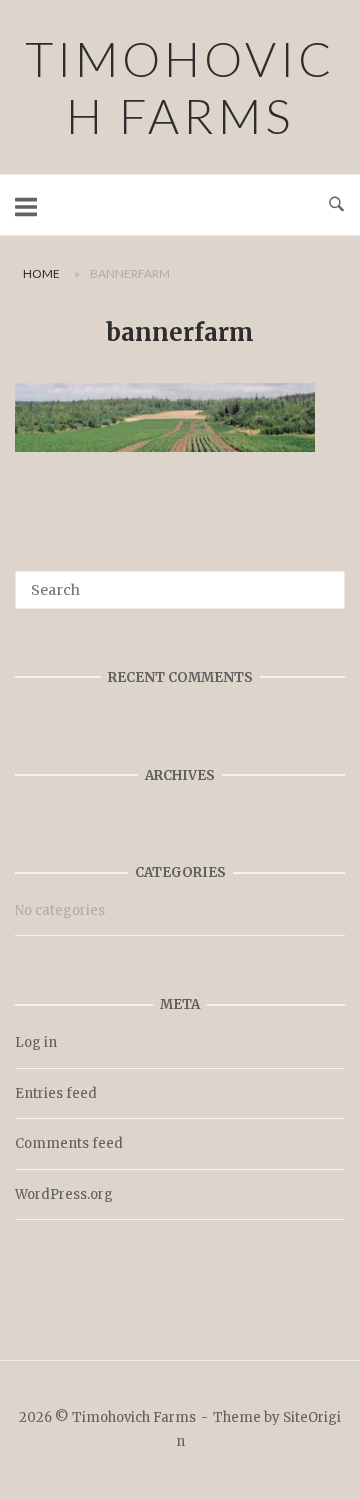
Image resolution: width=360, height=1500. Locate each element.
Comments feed (69, 1143)
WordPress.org (64, 1194)
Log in (36, 1042)
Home (41, 273)
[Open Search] (336, 205)
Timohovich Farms (180, 87)
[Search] (322, 581)
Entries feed (56, 1093)
